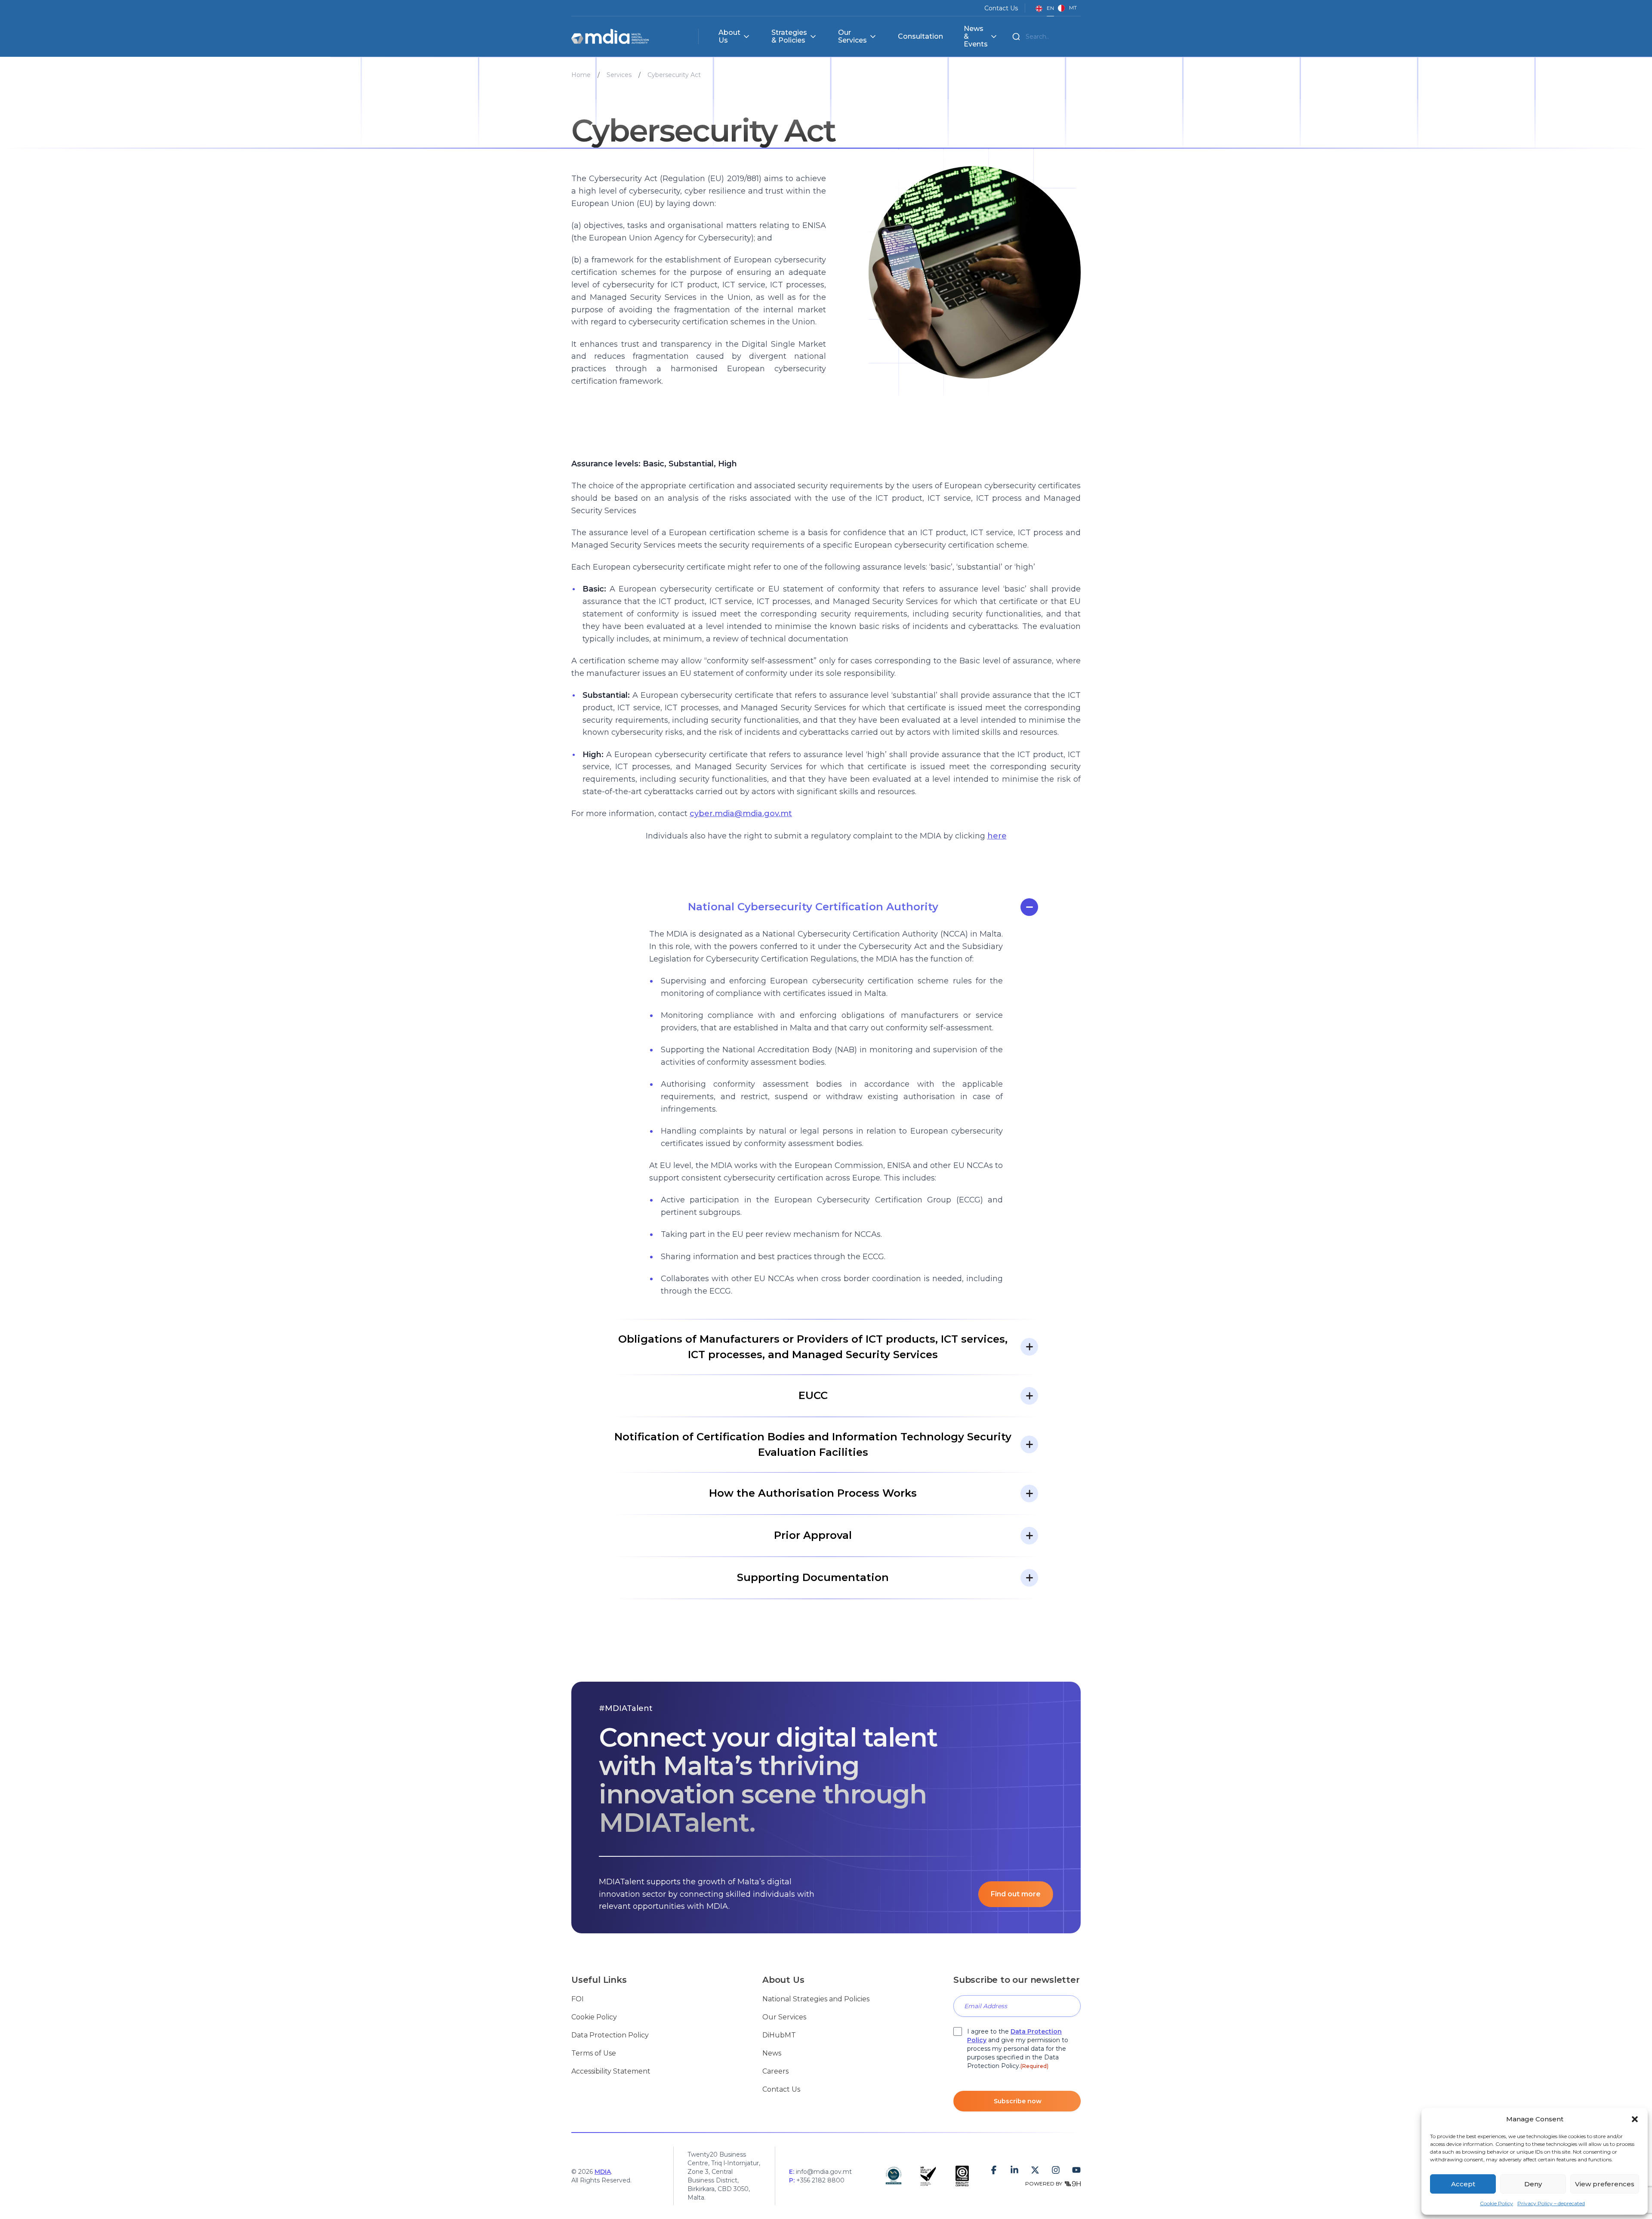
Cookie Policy (1496, 2203)
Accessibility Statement (611, 2071)
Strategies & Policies (789, 37)
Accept (1463, 2184)
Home (581, 75)
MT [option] (1073, 8)
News (772, 2053)
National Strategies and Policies (816, 1999)
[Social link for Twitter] (1035, 2170)
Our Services (852, 37)
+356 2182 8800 (820, 2180)
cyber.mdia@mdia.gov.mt (741, 814)
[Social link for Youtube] (1076, 2170)
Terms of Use (594, 2053)
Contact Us (1001, 8)
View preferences (1605, 2184)
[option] (1067, 8)
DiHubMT (779, 2035)
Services (619, 75)
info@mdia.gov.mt (824, 2172)
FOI (578, 1999)
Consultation (920, 37)
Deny (1533, 2184)
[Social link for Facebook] (994, 2170)
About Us (729, 37)
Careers (775, 2071)
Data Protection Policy (610, 2035)
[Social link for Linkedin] (1014, 2170)
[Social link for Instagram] (1056, 2170)
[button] (1635, 2119)
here (997, 836)
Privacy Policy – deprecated (1551, 2203)
